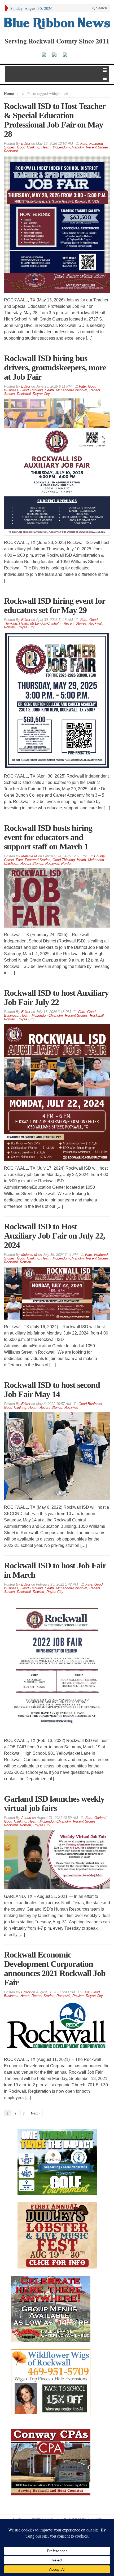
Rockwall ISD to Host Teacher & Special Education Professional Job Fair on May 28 (55, 120)
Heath (46, 147)
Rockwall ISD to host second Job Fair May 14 (52, 1390)
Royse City (41, 394)
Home (9, 93)
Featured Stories (38, 860)
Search (101, 8)
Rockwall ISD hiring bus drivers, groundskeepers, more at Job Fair (55, 367)
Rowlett (10, 627)
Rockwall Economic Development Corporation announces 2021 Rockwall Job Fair (55, 1969)
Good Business (90, 1404)
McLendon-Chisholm (68, 147)
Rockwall (11, 151)
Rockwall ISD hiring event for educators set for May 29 (54, 605)
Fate (84, 144)
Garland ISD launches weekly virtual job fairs (54, 1803)
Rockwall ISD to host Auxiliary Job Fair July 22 (56, 997)
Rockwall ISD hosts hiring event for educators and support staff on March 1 (48, 837)
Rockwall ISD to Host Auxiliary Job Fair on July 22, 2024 (54, 1236)
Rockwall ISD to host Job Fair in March (55, 1570)
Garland (100, 1818)
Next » (36, 2113)
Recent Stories (97, 147)
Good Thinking (28, 147)
